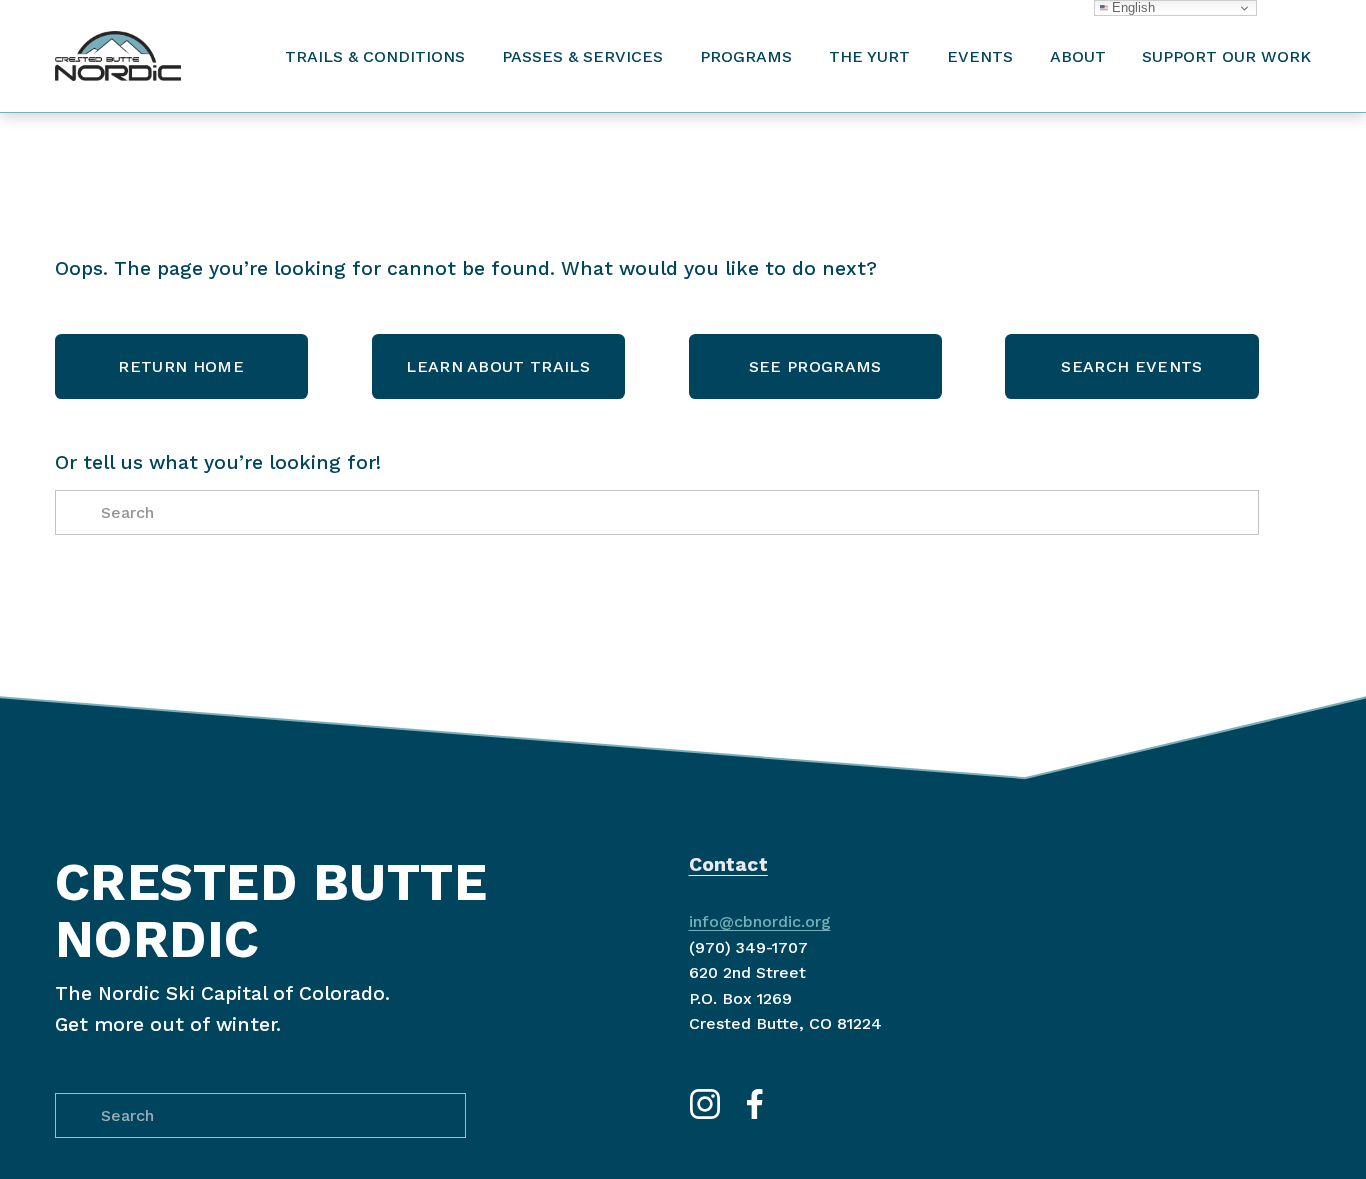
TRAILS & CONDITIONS (375, 56)
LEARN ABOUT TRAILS (498, 366)
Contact (728, 865)
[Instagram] (705, 1104)
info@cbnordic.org (760, 921)
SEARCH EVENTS (1131, 366)
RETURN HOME (181, 366)
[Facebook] (755, 1104)
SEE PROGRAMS (815, 366)
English (1131, 7)
